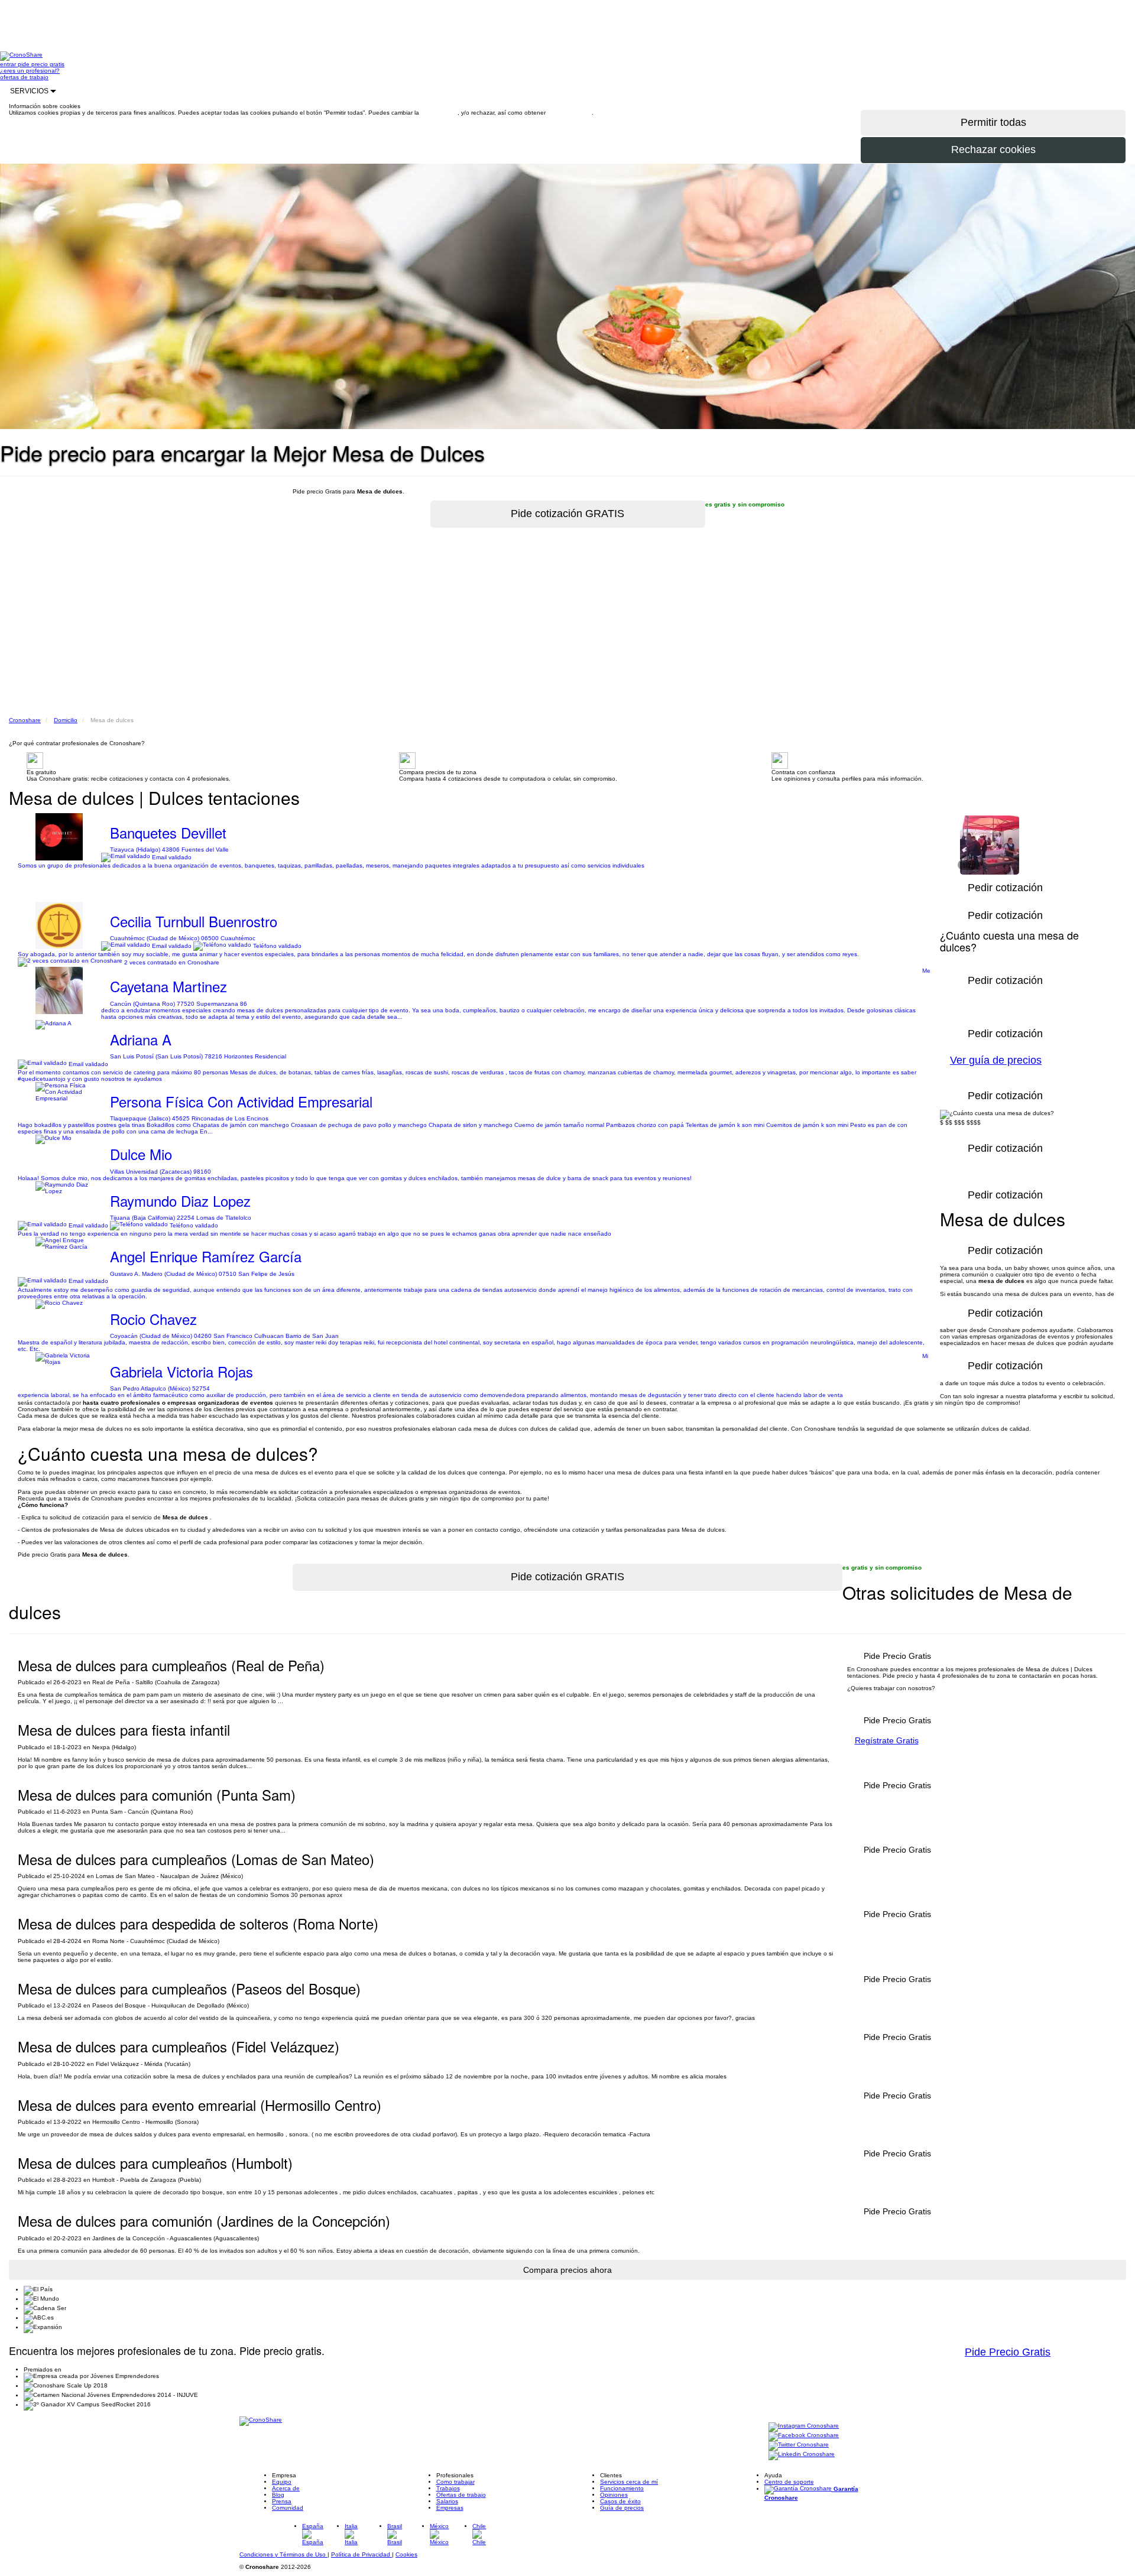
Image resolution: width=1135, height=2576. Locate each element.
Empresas (450, 2508)
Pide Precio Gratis (1008, 2352)
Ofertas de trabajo (461, 2495)
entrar (9, 64)
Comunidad (288, 2508)
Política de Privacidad (361, 2554)
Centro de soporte (789, 2482)
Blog (278, 2495)
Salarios (447, 2501)
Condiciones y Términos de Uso (283, 2554)
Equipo (282, 2482)
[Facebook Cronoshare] (804, 2436)
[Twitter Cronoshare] (799, 2445)
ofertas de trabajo (24, 77)
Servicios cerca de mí (629, 2482)
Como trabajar (455, 2482)
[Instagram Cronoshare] (804, 2426)
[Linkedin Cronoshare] (802, 2455)
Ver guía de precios (996, 1060)
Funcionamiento (622, 2488)
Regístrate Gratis (887, 1740)
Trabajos (448, 2488)
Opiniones (614, 2495)
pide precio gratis (41, 64)
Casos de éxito (620, 2501)
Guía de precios (622, 2508)
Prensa (282, 2501)
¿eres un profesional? (30, 71)
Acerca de (286, 2488)
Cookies (406, 2554)
